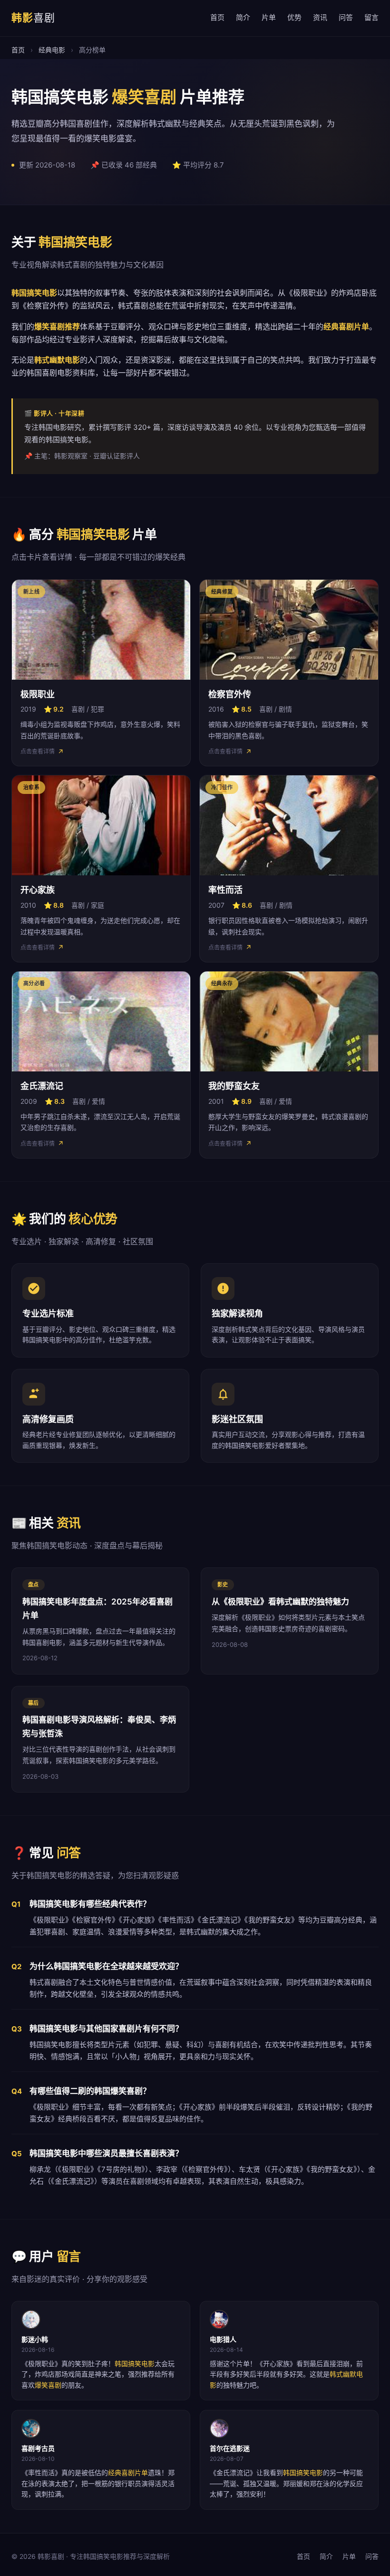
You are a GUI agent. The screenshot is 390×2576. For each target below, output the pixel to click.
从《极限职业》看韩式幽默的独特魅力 (280, 1602)
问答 (346, 17)
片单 (269, 17)
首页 (217, 17)
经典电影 (52, 50)
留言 (371, 17)
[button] (101, 673)
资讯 (320, 17)
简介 (243, 17)
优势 (294, 17)
